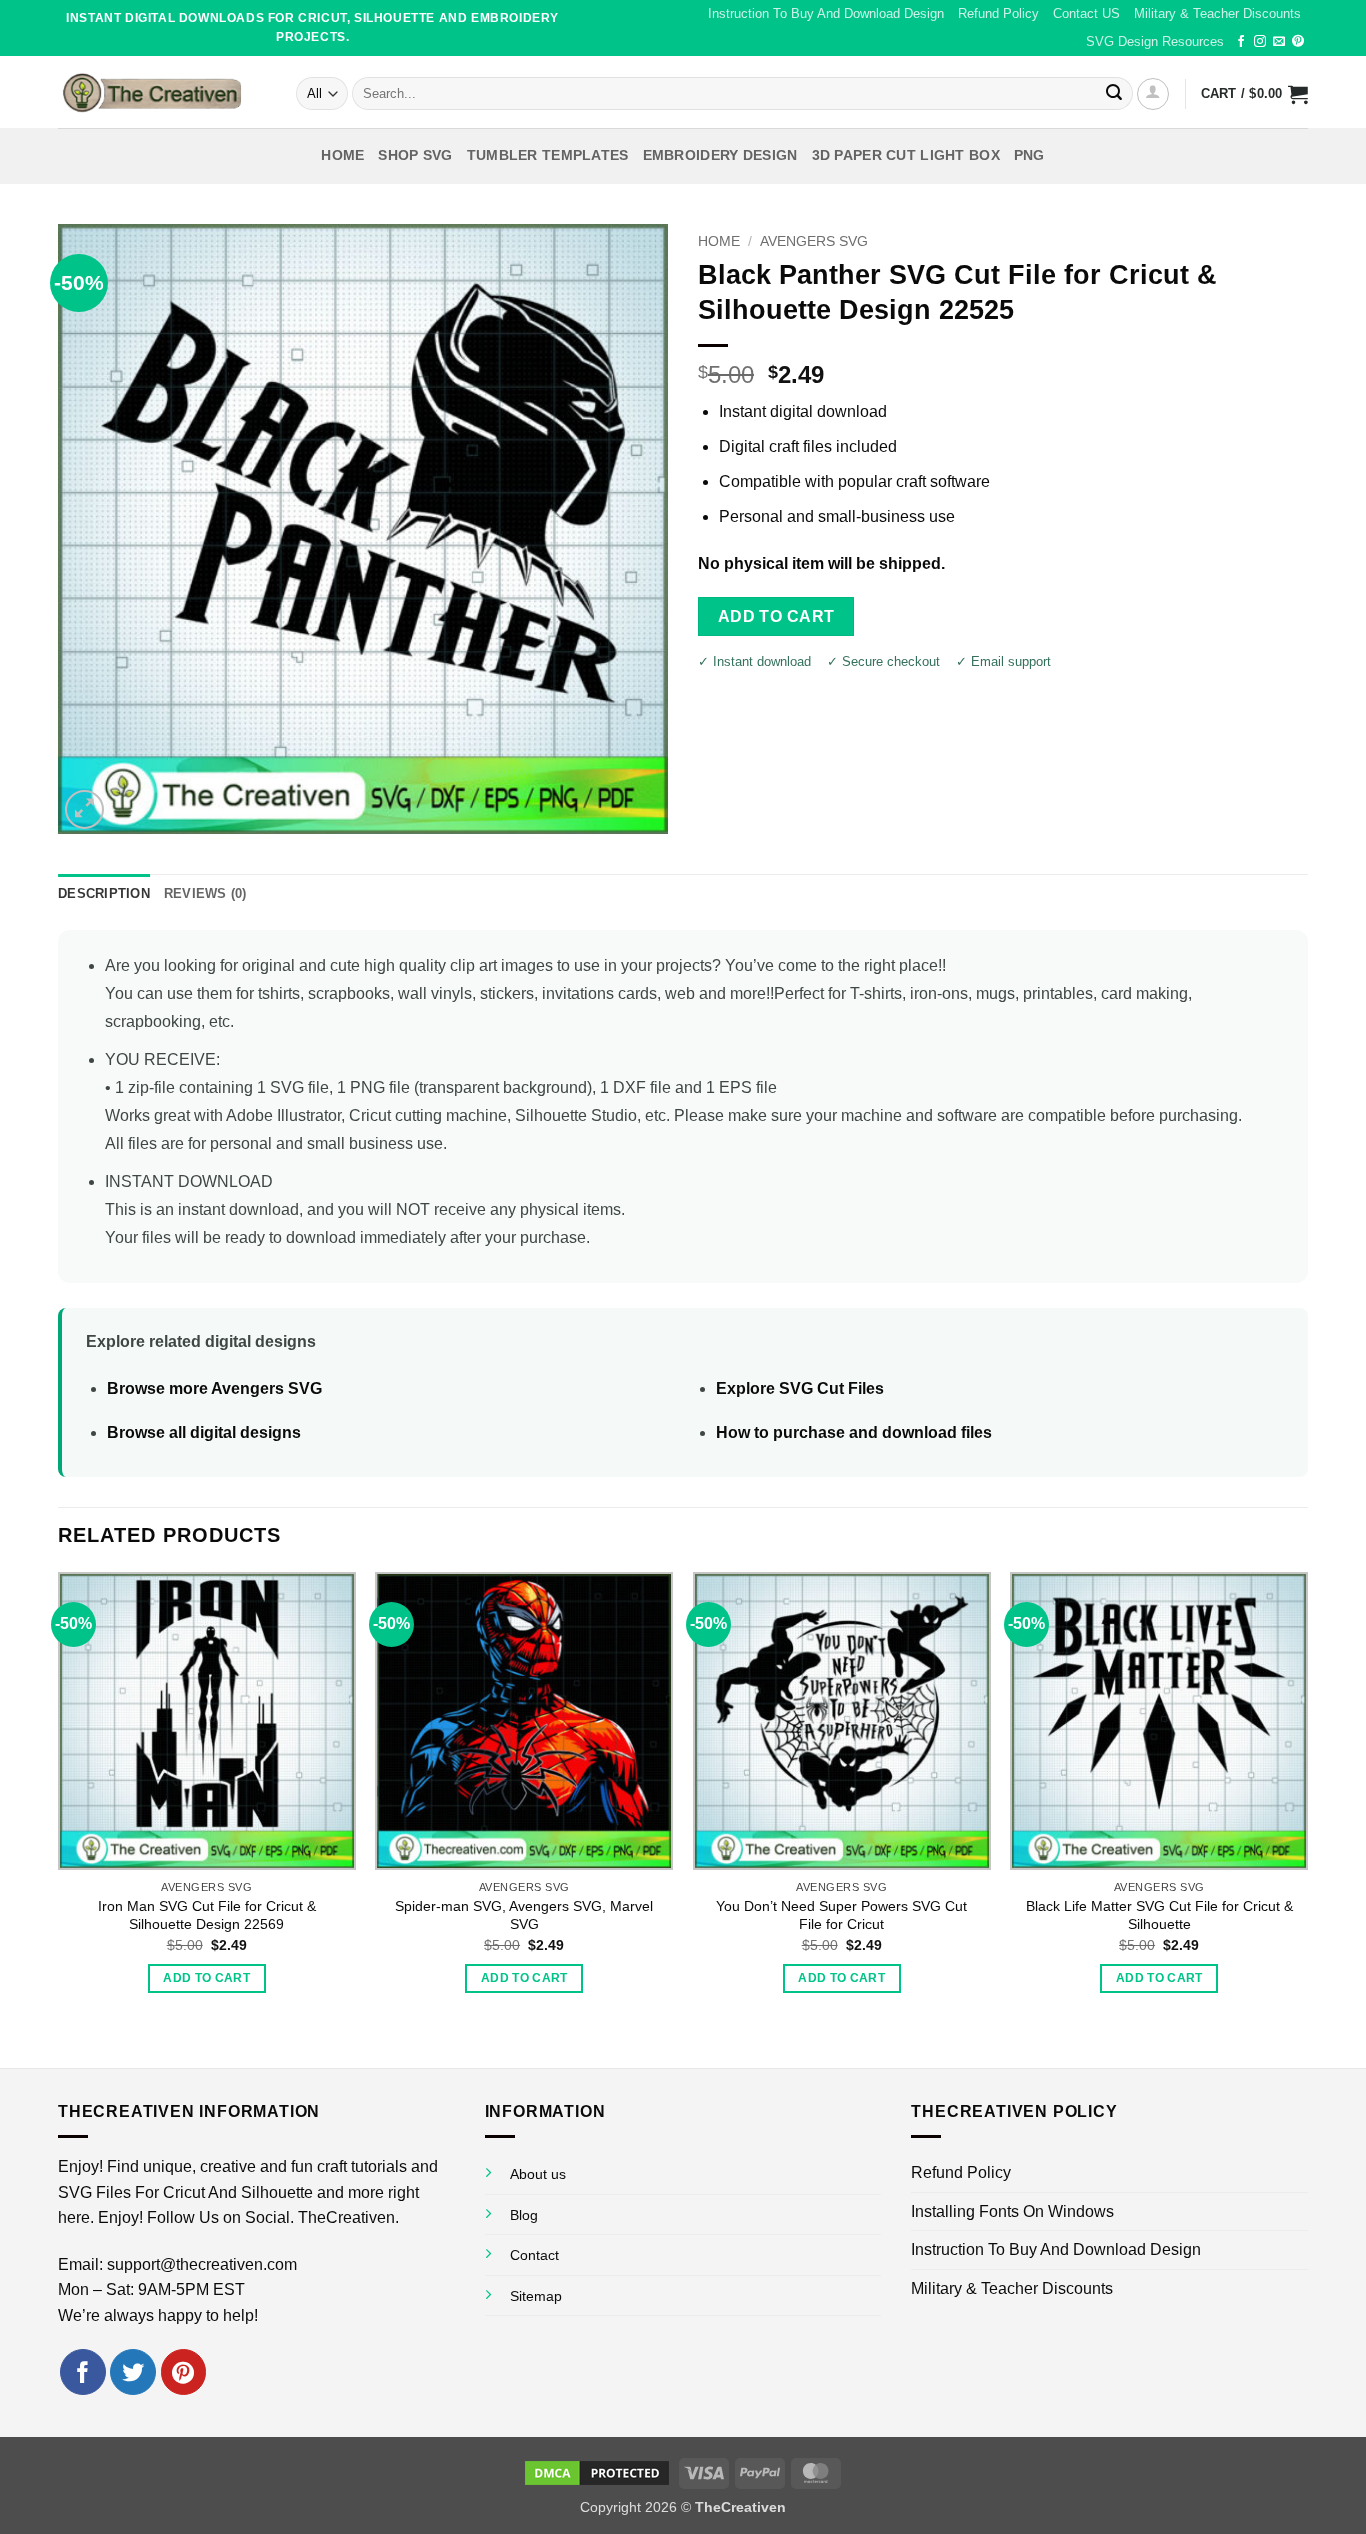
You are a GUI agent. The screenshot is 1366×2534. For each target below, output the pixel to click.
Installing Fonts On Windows (1012, 2211)
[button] (1153, 94)
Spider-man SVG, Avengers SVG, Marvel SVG (524, 1915)
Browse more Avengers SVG (214, 1388)
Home (342, 155)
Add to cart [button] (206, 1978)
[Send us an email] (1279, 42)
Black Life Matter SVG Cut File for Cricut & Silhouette (1159, 1915)
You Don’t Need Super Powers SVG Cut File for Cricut (841, 1915)
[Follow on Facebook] (1241, 42)
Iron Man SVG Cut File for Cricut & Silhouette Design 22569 (207, 1915)
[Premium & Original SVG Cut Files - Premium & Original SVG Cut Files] (162, 92)
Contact (534, 2255)
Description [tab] (104, 893)
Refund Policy (998, 13)
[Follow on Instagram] (1260, 42)
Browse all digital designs (204, 1432)
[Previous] (59, 1818)
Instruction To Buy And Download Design (826, 13)
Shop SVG (415, 155)
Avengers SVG (814, 241)
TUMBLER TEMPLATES (548, 155)
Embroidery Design (720, 155)
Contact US (1086, 13)
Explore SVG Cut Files (800, 1388)
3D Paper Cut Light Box (906, 155)
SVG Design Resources (1155, 41)
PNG (1029, 155)
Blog (524, 2215)
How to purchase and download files (854, 1432)
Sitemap (536, 2296)
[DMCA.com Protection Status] (597, 2472)
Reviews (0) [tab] (205, 893)
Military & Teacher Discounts (1217, 13)
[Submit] (1114, 94)
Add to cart (776, 616)
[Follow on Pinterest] (1298, 42)
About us (538, 2174)
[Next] (1307, 1818)
